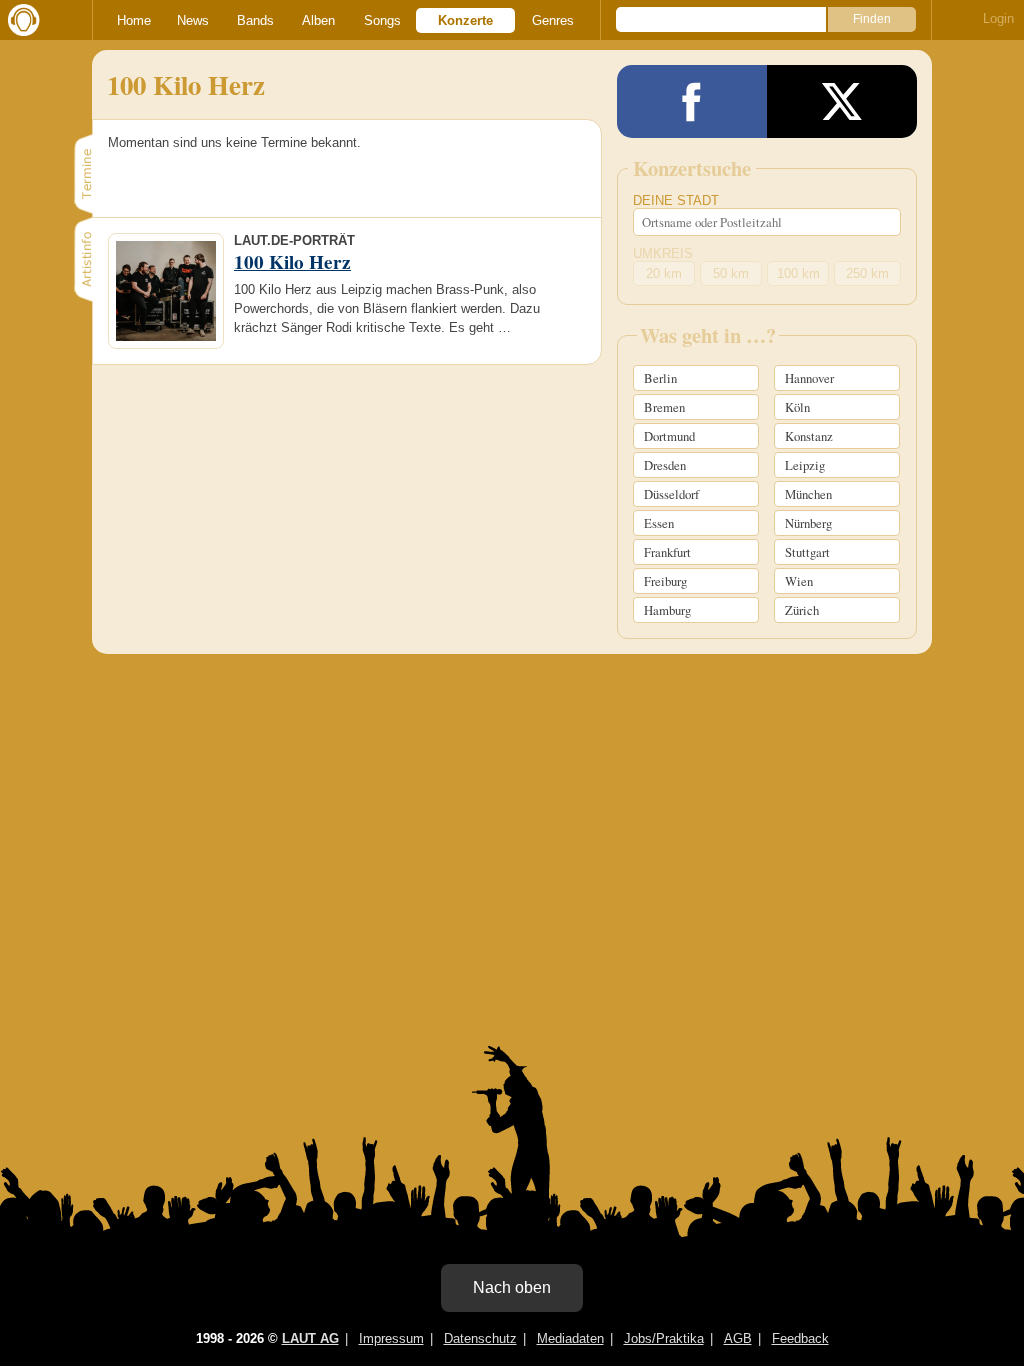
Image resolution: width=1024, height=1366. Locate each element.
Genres (553, 20)
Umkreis (663, 253)
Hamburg (667, 610)
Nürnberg (808, 523)
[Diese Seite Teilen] (692, 101)
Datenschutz (480, 1338)
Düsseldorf (671, 494)
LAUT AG (310, 1338)
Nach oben (512, 1287)
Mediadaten (570, 1338)
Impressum (391, 1338)
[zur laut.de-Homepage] (20, 20)
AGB (738, 1338)
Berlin (660, 378)
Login (998, 18)
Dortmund (669, 436)
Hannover (809, 378)
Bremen (664, 407)
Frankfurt (667, 552)
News (193, 20)
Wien (799, 581)
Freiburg (665, 581)
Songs (382, 20)
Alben (318, 20)
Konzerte (465, 20)
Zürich (802, 610)
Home (134, 20)
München (808, 494)
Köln (797, 407)
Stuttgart (807, 552)
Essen (659, 523)
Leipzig (805, 465)
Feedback (800, 1338)
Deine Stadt (676, 200)
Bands (255, 20)
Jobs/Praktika (664, 1338)
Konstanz (809, 436)
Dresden (665, 465)
